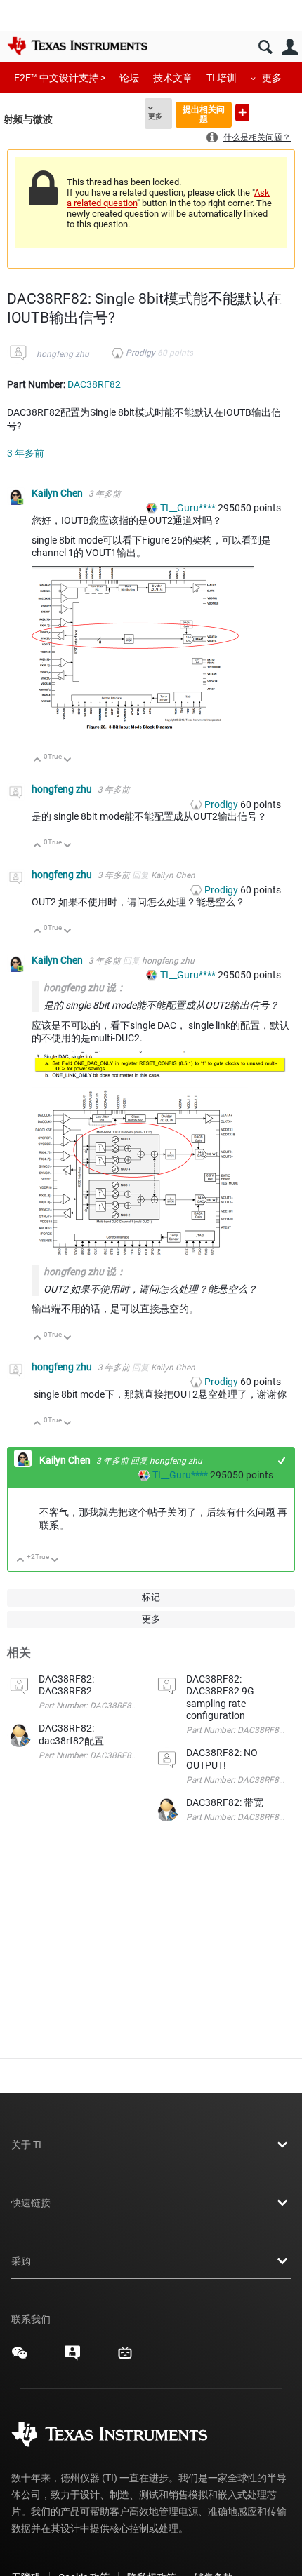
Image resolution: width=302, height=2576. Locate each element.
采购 (21, 2261)
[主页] (77, 46)
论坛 (129, 78)
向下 (68, 761)
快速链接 (31, 2203)
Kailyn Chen (58, 493)
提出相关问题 (204, 114)
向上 (38, 761)
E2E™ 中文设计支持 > (60, 78)
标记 (151, 1597)
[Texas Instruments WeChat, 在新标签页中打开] (20, 2358)
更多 (272, 78)
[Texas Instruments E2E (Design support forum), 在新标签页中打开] (72, 2358)
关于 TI (26, 2145)
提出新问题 (242, 113)
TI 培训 (222, 78)
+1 (282, 1461)
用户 (290, 47)
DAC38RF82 (94, 384)
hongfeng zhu (63, 354)
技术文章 (173, 78)
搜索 (265, 47)
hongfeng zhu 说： (85, 987)
